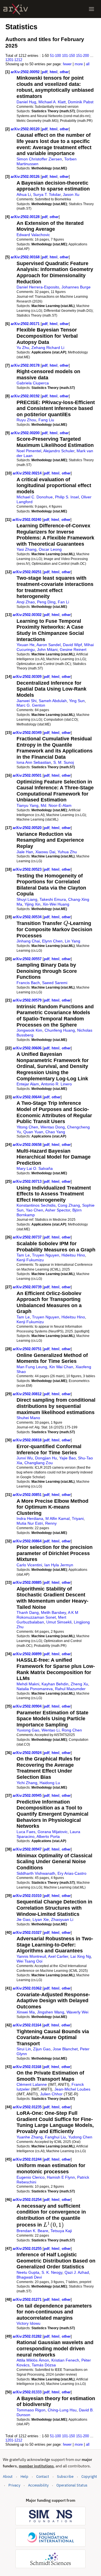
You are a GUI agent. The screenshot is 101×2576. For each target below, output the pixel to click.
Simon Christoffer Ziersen (39, 159)
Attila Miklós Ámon (33, 2360)
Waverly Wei (77, 2012)
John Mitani (47, 649)
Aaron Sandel (49, 645)
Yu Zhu (23, 348)
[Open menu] (91, 9)
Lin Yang (73, 941)
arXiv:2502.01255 (28, 2249)
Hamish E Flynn (61, 2177)
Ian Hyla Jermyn (59, 1565)
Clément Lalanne (32, 2084)
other (64, 72)
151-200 (82, 56)
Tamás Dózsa (44, 2365)
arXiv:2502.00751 (28, 1349)
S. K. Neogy (52, 2272)
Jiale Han (25, 852)
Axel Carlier (58, 1956)
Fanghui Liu (55, 2137)
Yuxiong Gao (28, 1730)
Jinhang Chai (28, 941)
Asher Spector (58, 1210)
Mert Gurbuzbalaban (41, 1620)
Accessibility (38, 2485)
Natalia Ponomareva (35, 1689)
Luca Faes (26, 1832)
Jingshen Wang (51, 2012)
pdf (45, 72)
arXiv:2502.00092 (26, 72)
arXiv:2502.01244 (28, 2159)
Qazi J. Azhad (77, 2272)
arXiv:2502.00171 (26, 324)
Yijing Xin (32, 904)
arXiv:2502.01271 (28, 2300)
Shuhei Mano (28, 1418)
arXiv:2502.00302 (28, 615)
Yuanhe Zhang (30, 2137)
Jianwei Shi (27, 701)
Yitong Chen (27, 1127)
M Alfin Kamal (58, 1518)
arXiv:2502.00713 (28, 1181)
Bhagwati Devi (29, 2277)
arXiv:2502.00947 (28, 1849)
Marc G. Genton (31, 705)
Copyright (89, 2477)
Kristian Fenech (65, 2360)
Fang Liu (46, 420)
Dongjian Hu (46, 1458)
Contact (43, 2477)
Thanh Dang (28, 1612)
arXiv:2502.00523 (28, 869)
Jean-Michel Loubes (72, 2089)
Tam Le (23, 1255)
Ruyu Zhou (26, 420)
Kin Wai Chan (61, 1367)
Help (24, 2477)
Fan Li (63, 602)
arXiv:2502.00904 (28, 1706)
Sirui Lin (24, 2049)
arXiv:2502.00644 (28, 1097)
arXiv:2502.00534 (28, 917)
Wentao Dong (53, 1127)
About (8, 2477)
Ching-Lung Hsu (62, 2410)
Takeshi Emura (53, 899)
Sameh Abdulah (53, 701)
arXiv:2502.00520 (28, 828)
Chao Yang (55, 1132)
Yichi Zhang (27, 1783)
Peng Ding (46, 602)
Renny (51, 1523)
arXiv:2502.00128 (26, 217)
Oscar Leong (50, 549)
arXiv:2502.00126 (26, 177)
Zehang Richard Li (48, 348)
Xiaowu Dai (45, 852)
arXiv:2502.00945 (28, 1796)
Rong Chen (72, 1730)
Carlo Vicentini (29, 1565)
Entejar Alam (28, 1084)
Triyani (78, 1518)
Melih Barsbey (53, 1612)
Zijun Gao (42, 2049)
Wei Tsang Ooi (29, 1961)
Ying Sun (77, 701)
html (54, 72)
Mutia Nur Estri (30, 1523)
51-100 (55, 56)
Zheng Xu (79, 1684)
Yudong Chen (80, 2137)
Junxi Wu (25, 1458)
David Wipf (72, 645)
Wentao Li (50, 1730)
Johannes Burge (76, 287)
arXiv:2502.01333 (28, 2392)
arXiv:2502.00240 (27, 520)
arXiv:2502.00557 (28, 959)
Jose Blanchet (65, 2049)
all (88, 64)
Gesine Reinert (73, 649)
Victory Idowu (28, 2323)
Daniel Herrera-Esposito (38, 287)
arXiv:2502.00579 (28, 1000)
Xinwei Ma (26, 2012)
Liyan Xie (41, 1919)
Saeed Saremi (55, 983)
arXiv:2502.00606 (28, 1048)
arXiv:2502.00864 (28, 1541)
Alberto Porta (48, 1836)
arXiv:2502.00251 (28, 572)
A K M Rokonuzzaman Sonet (47, 1615)
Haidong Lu (50, 1783)
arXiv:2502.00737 (28, 1237)
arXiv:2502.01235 (28, 2107)
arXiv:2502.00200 (26, 433)
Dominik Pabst (81, 102)
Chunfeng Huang (60, 1030)
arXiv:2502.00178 (26, 365)
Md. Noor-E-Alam (56, 805)
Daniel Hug (26, 102)
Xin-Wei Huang (56, 904)
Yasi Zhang (27, 549)
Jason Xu (71, 194)
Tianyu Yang (27, 805)
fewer (67, 64)
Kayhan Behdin (55, 1684)
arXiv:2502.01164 (27, 2025)
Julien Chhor (51, 2094)
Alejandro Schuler (59, 451)
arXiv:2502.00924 (28, 1753)
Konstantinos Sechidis (36, 1205)
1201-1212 (14, 60)
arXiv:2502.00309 (28, 677)
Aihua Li (24, 194)
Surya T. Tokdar (47, 194)
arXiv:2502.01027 (28, 1933)
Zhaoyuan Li (62, 1919)
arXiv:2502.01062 (28, 1988)
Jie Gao (23, 1919)
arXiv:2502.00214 (28, 473)
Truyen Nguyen (46, 1255)
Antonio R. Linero (56, 1084)
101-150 (68, 56)
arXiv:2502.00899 (28, 1654)
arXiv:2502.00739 (28, 1287)
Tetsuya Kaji (61, 2231)
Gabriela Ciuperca (33, 383)
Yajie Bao (67, 1458)
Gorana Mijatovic (53, 1832)
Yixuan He (26, 645)
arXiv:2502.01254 (28, 2200)
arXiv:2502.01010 (28, 1896)
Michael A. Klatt (52, 102)
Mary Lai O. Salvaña (35, 1168)
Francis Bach (28, 983)
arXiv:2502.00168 (26, 257)
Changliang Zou (39, 1463)
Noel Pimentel (29, 451)
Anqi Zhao (26, 602)
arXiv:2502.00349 (28, 733)
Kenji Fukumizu (30, 1260)
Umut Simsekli (59, 1622)
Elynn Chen (52, 941)
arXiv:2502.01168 (27, 2067)
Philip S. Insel (67, 497)
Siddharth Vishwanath (36, 1873)
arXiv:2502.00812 (28, 1394)
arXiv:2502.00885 (28, 1582)
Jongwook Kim (29, 1030)
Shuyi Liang (27, 899)
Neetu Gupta (28, 2272)
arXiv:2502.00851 (28, 1495)
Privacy (14, 2485)
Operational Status (72, 2485)
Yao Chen (35, 1210)
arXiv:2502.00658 (28, 1145)
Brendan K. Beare (32, 2231)
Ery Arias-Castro (72, 1873)
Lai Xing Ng (81, 1956)
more (79, 64)
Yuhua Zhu (67, 852)
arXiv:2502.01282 (28, 2336)
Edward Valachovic (33, 235)
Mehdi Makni (28, 1684)
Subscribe (65, 2477)
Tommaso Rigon (31, 2410)
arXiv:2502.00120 (26, 129)
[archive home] (16, 9)
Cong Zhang (69, 1205)
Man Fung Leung (32, 1367)
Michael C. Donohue (35, 497)
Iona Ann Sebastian (34, 762)
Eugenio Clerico (31, 2177)
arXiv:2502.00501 (28, 775)
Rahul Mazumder (70, 1689)
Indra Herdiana (30, 1518)
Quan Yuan (33, 1132)
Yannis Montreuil (31, 1956)
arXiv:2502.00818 (28, 1440)
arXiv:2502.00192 (26, 396)
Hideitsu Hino (73, 1255)
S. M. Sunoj (64, 762)
